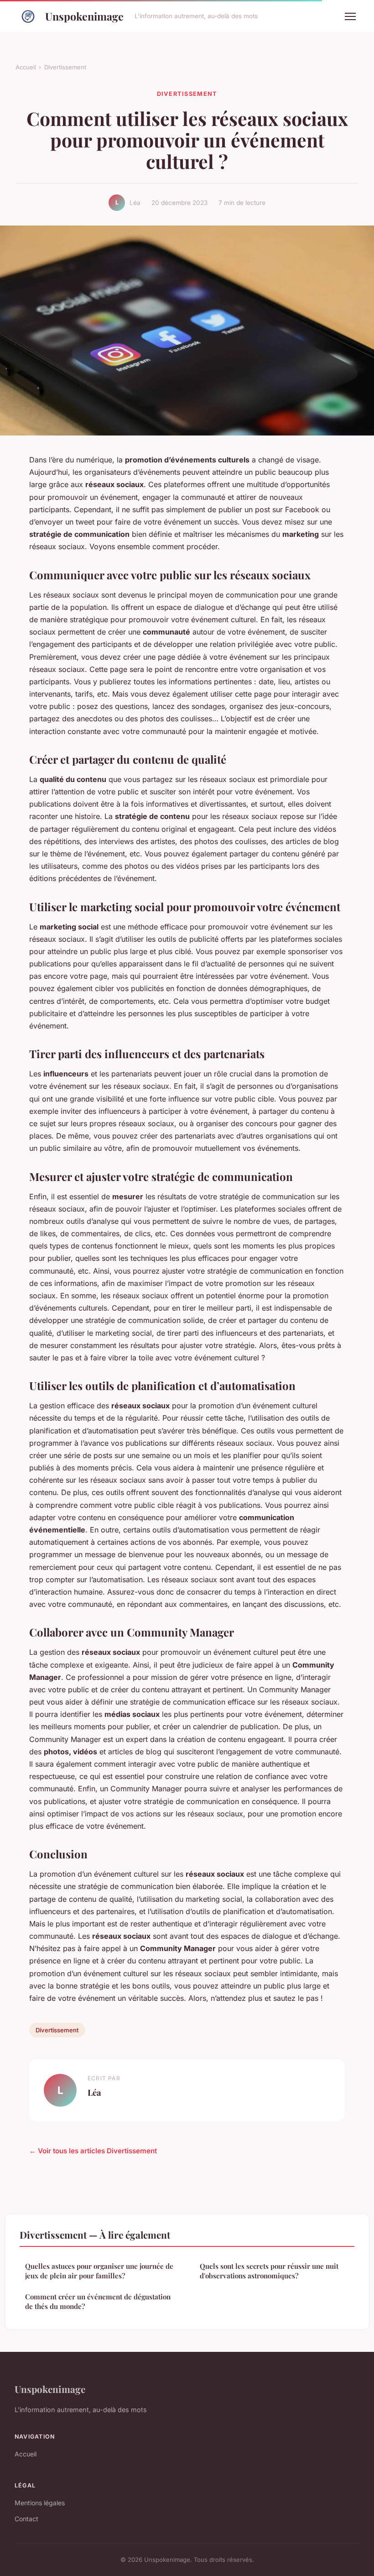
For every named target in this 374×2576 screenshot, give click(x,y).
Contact (26, 2519)
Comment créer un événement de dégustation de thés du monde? (98, 2301)
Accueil (26, 67)
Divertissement (65, 67)
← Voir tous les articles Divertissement (93, 2151)
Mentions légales (40, 2503)
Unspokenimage (84, 16)
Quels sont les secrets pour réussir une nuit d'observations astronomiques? (269, 2271)
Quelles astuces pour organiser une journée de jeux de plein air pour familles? (99, 2271)
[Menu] (350, 16)
